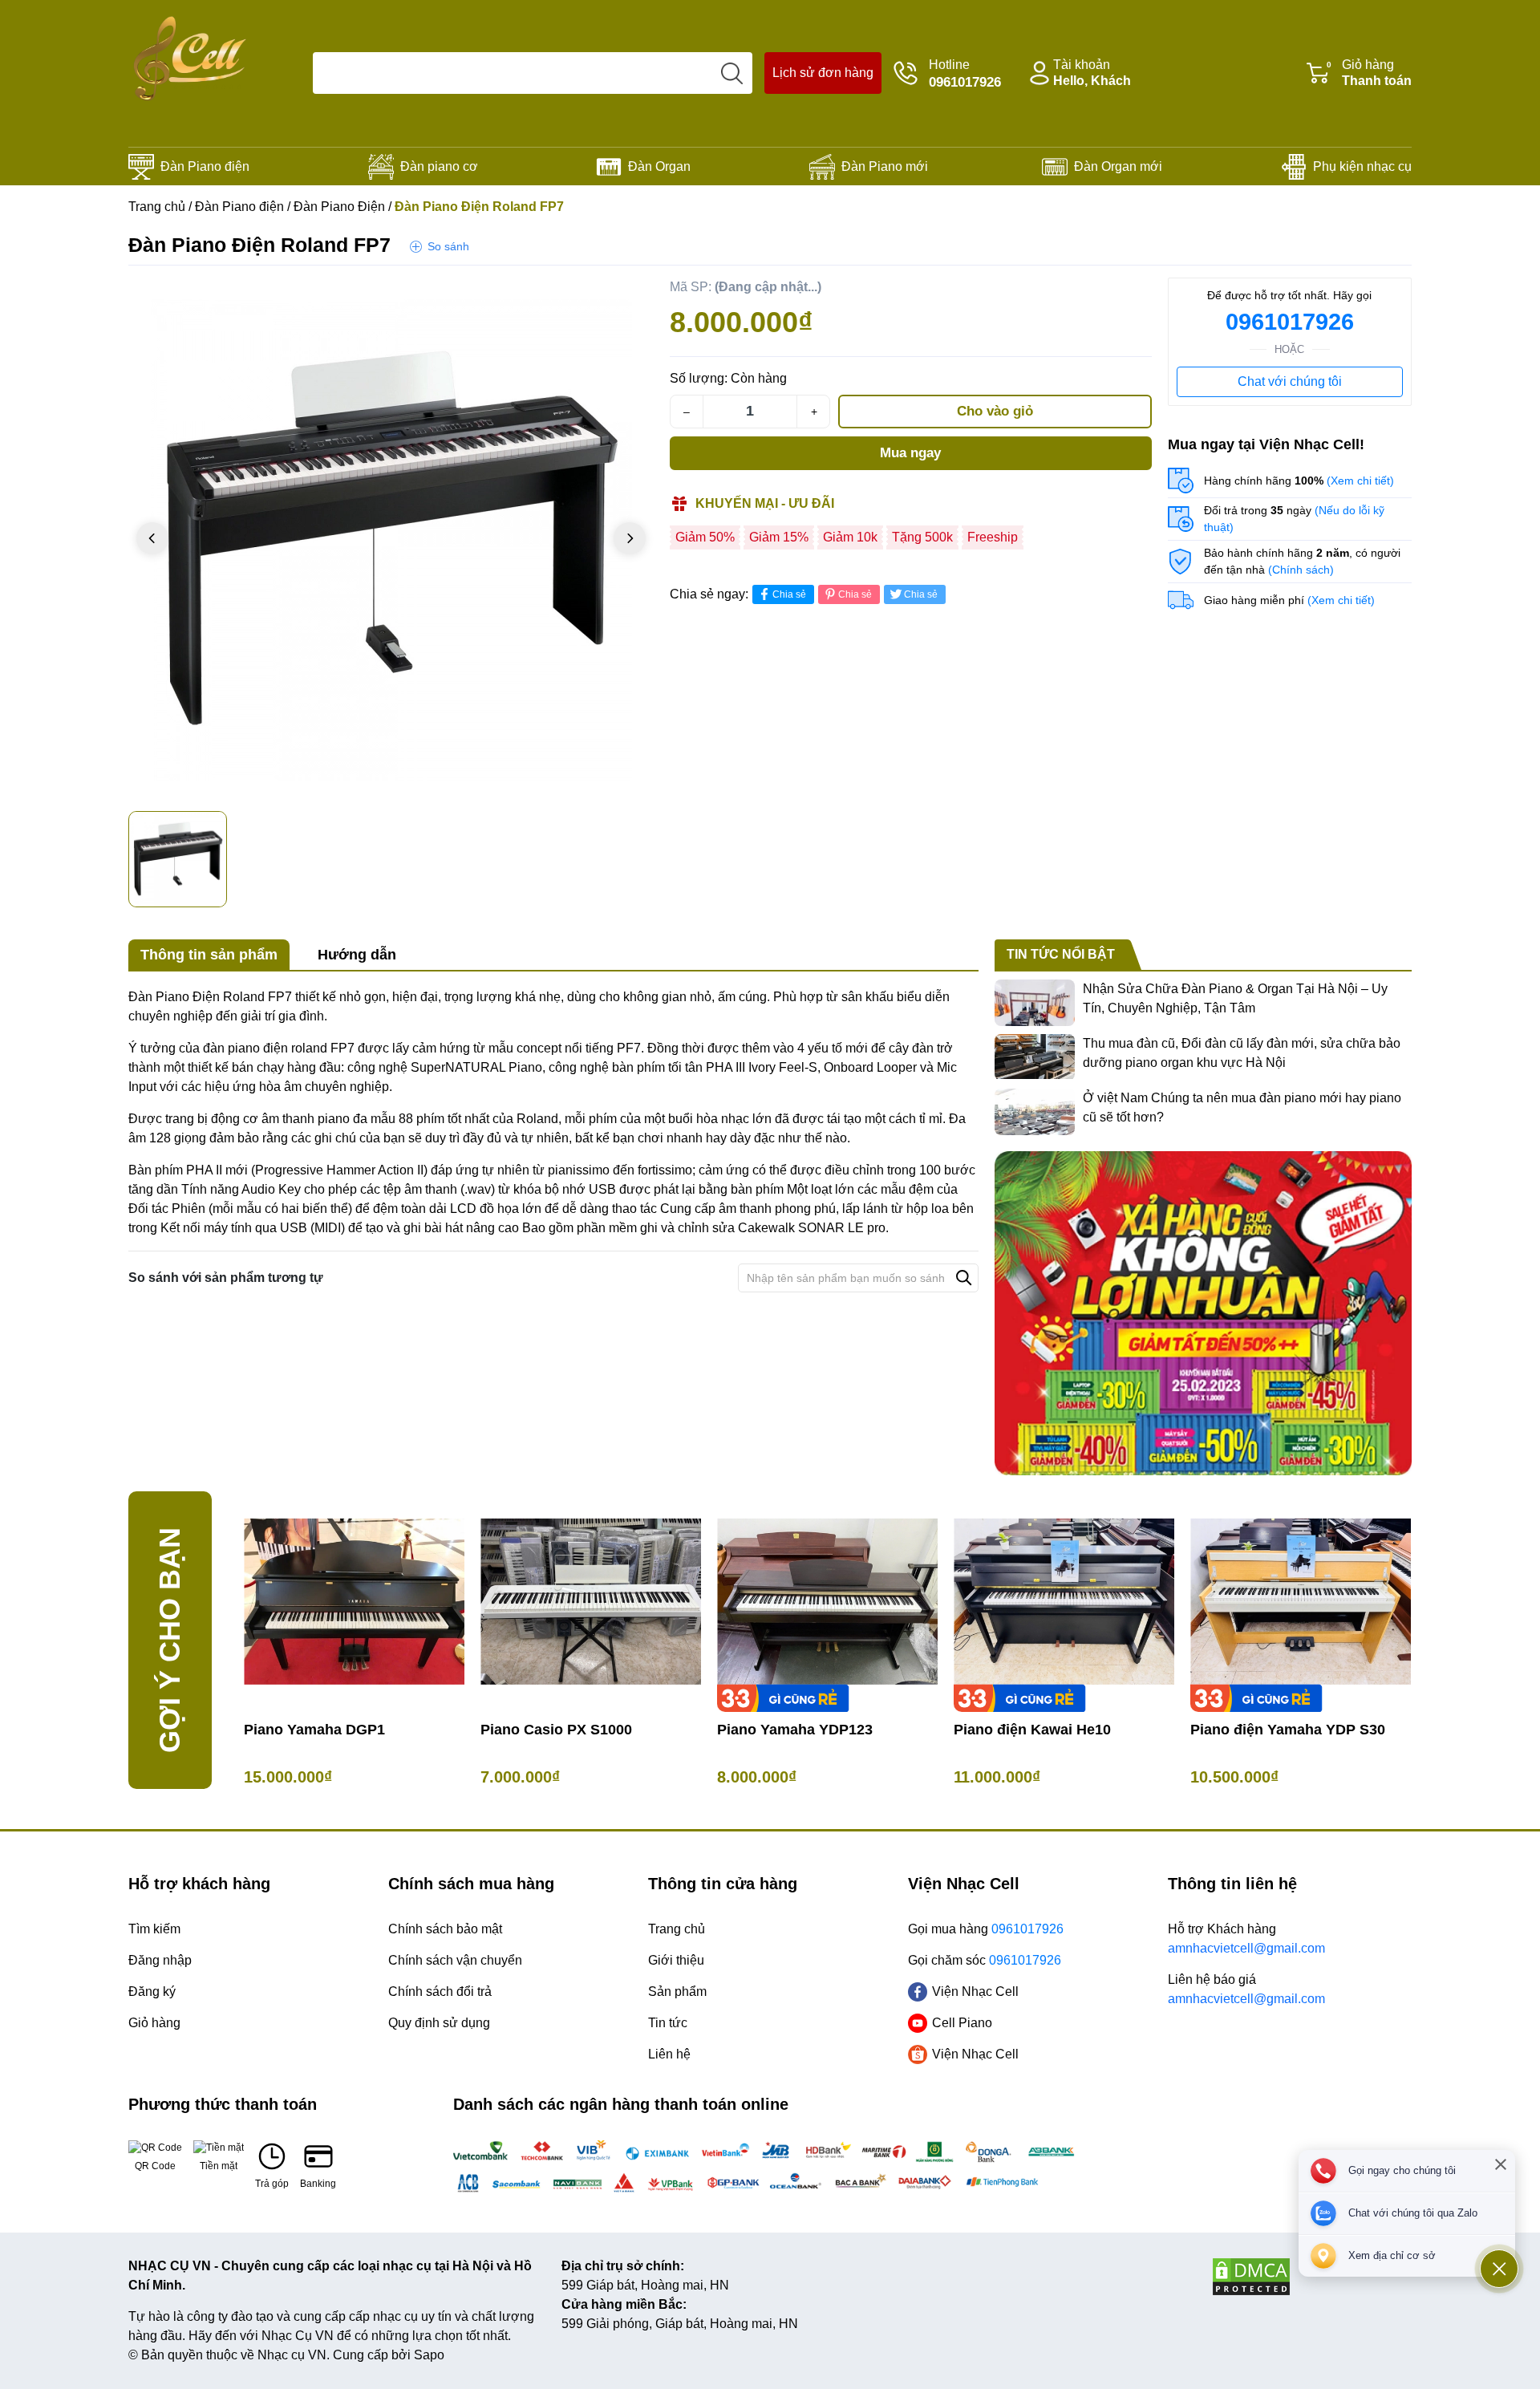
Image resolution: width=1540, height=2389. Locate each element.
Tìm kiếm (154, 1929)
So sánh (448, 246)
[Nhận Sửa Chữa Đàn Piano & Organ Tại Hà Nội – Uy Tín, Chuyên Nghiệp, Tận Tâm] (1035, 1003)
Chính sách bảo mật (445, 1929)
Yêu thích (622, 294)
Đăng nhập (160, 1960)
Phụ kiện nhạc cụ (1362, 166)
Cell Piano (962, 2023)
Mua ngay (910, 453)
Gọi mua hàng (986, 1929)
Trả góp (272, 2184)
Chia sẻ (789, 594)
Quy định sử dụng (439, 2023)
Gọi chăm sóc (985, 1960)
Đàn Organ (659, 166)
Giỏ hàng (1369, 73)
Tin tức (668, 2023)
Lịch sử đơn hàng (823, 73)
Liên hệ (669, 2054)
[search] (731, 73)
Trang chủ (157, 207)
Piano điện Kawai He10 (1032, 1730)
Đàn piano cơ (439, 166)
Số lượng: (699, 378)
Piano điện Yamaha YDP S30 (1288, 1730)
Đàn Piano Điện (339, 207)
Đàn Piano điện (205, 166)
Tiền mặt (219, 2166)
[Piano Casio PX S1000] (591, 1602)
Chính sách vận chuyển (455, 1960)
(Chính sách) (1301, 570)
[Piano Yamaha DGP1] (354, 1602)
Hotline (965, 74)
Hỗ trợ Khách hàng (1246, 1939)
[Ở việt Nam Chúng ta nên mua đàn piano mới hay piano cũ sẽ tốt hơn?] (1035, 1112)
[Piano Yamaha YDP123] (827, 1602)
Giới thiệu (676, 1960)
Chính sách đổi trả (440, 1992)
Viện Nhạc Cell (975, 1992)
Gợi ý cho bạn (170, 1640)
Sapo (429, 2355)
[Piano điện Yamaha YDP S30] (1301, 1602)
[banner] (1203, 1313)
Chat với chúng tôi (1290, 381)
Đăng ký (152, 1992)
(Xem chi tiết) (1360, 481)
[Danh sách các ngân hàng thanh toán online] (770, 2167)
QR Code (155, 2166)
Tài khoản (1092, 73)
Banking (318, 2184)
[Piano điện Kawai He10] (1064, 1602)
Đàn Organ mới (1118, 166)
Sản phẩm (677, 1992)
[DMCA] (1311, 2277)
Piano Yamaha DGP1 (314, 1730)
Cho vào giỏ (995, 411)
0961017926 (1290, 322)
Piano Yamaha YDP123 (795, 1730)
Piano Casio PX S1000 (556, 1730)
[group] (391, 540)
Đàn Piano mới (885, 166)
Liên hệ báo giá (1246, 1989)
